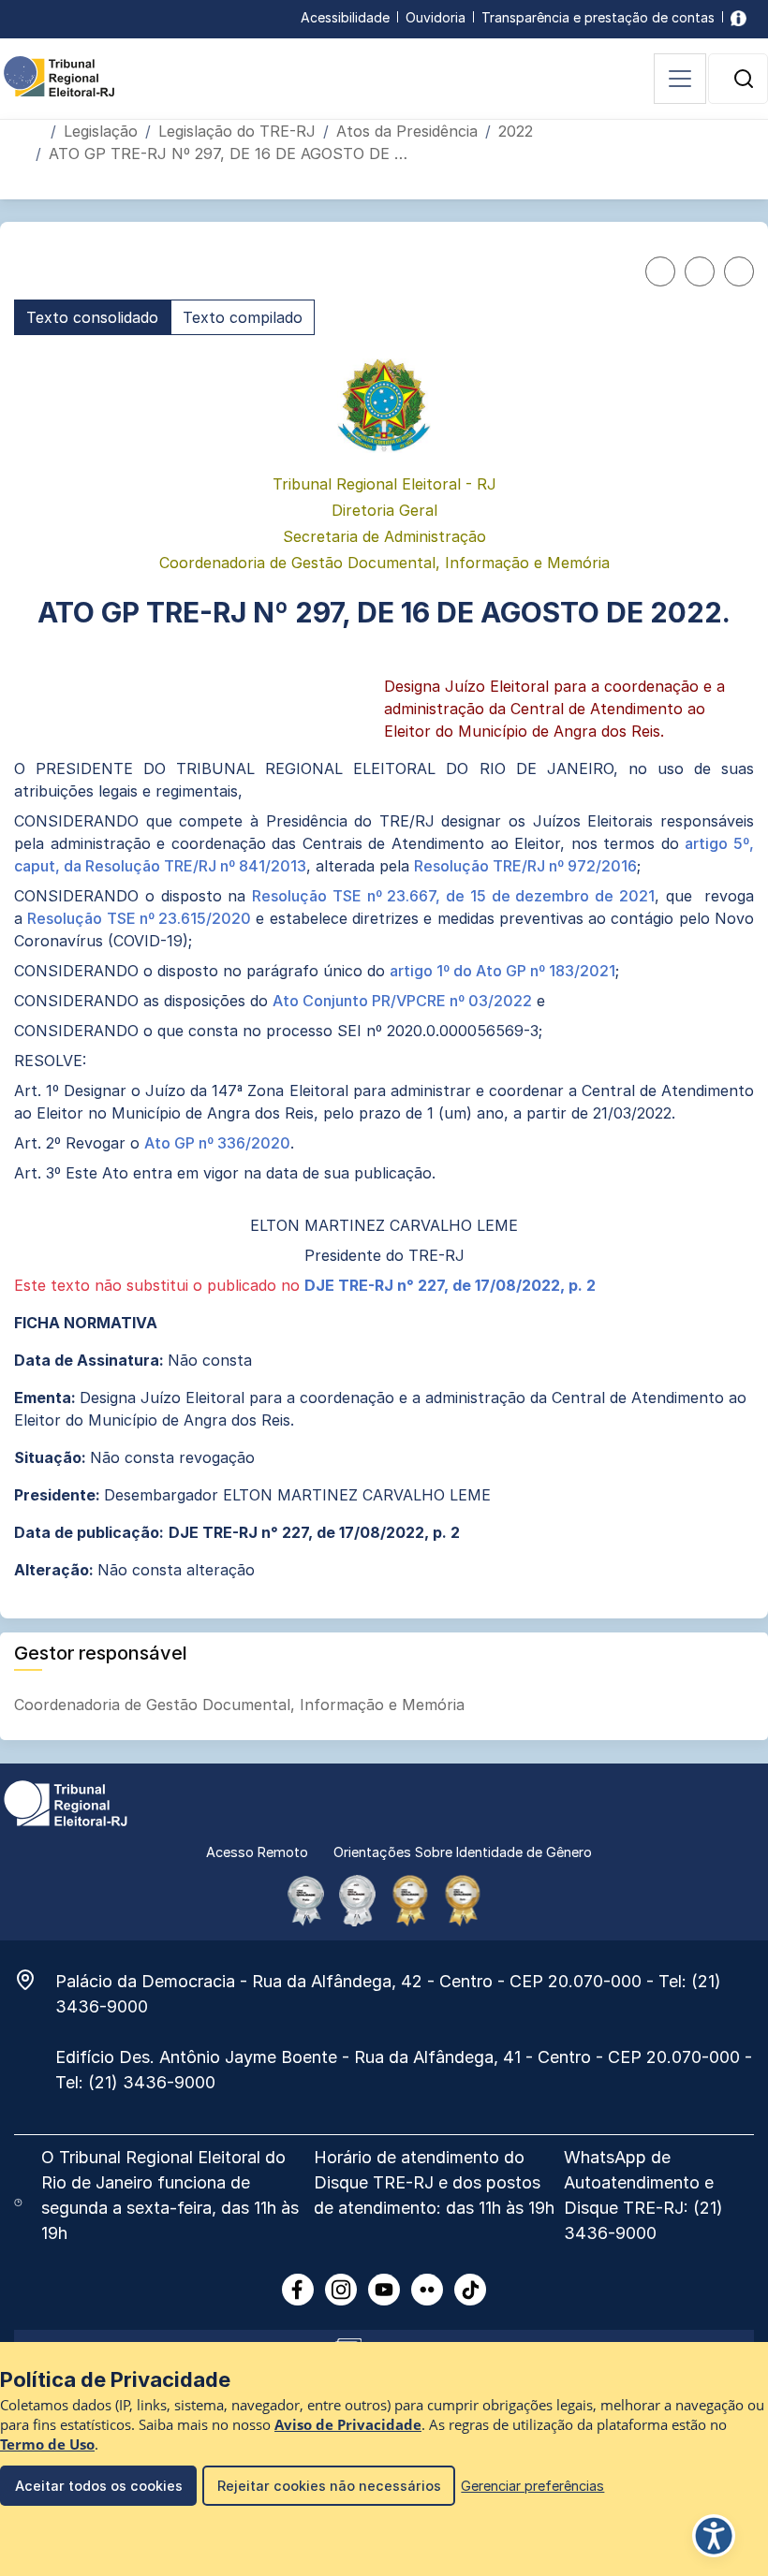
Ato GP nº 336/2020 (217, 1143)
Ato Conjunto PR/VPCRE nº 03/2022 (402, 1001)
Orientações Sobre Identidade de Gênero (463, 1852)
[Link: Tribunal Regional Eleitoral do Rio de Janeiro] (66, 1802)
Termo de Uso (47, 2444)
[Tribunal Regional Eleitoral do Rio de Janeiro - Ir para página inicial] (59, 75)
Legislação (101, 131)
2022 (516, 131)
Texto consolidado (92, 317)
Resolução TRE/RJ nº (489, 866)
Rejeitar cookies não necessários (329, 2486)
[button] (744, 79)
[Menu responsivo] (680, 79)
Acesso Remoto (257, 1852)
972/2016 (602, 866)
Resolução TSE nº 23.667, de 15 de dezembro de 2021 (453, 896)
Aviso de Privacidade (348, 2425)
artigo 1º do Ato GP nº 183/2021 (502, 971)
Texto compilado (243, 317)
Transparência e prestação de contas (598, 17)
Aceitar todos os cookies (99, 2486)
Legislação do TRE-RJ (237, 131)
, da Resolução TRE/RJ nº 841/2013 (181, 866)
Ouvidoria (436, 17)
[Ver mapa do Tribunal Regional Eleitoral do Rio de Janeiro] (35, 1980)
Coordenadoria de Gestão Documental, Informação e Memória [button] (242, 1705)
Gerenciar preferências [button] (532, 2486)
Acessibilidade (345, 17)
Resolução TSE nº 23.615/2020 (139, 918)
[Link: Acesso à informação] (738, 17)
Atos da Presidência (407, 131)
